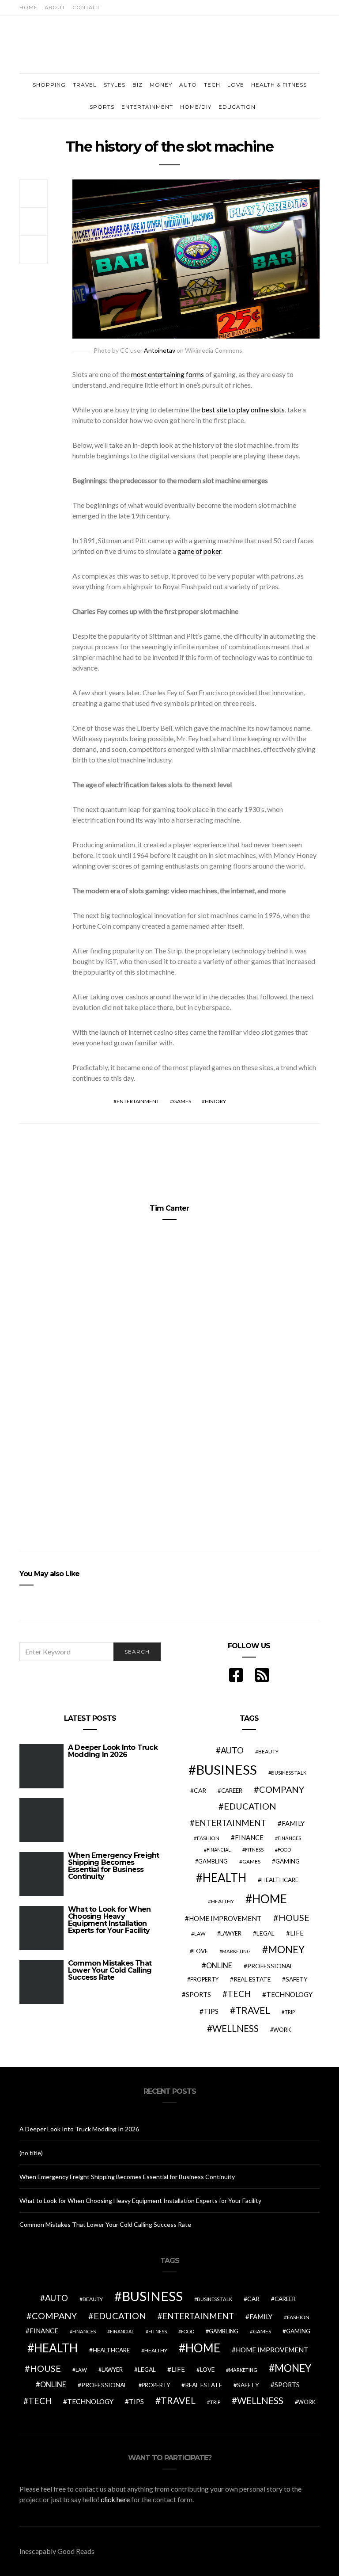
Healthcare (280, 1880)
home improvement (225, 1918)
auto (232, 1750)
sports (198, 1994)
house (294, 1917)
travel (253, 2010)
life (297, 1933)
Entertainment (147, 107)
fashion (208, 1838)
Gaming (288, 1861)
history (215, 1101)
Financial (219, 1850)
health (224, 1878)
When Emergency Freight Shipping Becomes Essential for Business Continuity (113, 1866)
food (284, 1850)
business (226, 1770)
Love (236, 85)
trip (290, 2012)
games (182, 1101)
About (55, 7)
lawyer (231, 1934)
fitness (254, 1850)
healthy (222, 1901)
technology (289, 1994)
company (282, 1789)
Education (237, 107)
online (219, 1966)
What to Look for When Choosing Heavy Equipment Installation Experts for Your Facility (109, 1920)
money (286, 1949)
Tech (212, 85)
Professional (270, 1966)
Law (200, 1934)
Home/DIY (196, 107)
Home (28, 7)
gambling (213, 1861)
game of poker (199, 551)
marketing (236, 1951)
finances (289, 1838)
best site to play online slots (243, 410)
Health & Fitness (279, 85)
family (293, 1823)
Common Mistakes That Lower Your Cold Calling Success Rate (110, 1970)
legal (266, 1933)
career (232, 1791)
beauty (268, 1751)
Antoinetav (160, 350)
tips (211, 2011)
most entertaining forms (168, 374)
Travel (85, 85)
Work (282, 2030)
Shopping (49, 85)
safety (297, 1979)
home (269, 1899)
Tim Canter (169, 1208)
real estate (252, 1979)
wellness (235, 2028)
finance (249, 1837)
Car (200, 1790)
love (201, 1951)
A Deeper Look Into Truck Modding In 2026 (113, 1751)
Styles (115, 85)
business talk (289, 1773)
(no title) (31, 2153)
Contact (86, 7)
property (204, 1980)
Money (161, 85)
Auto (188, 85)
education (250, 1806)
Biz (137, 85)
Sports (102, 107)
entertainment (138, 1101)
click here (115, 2499)
